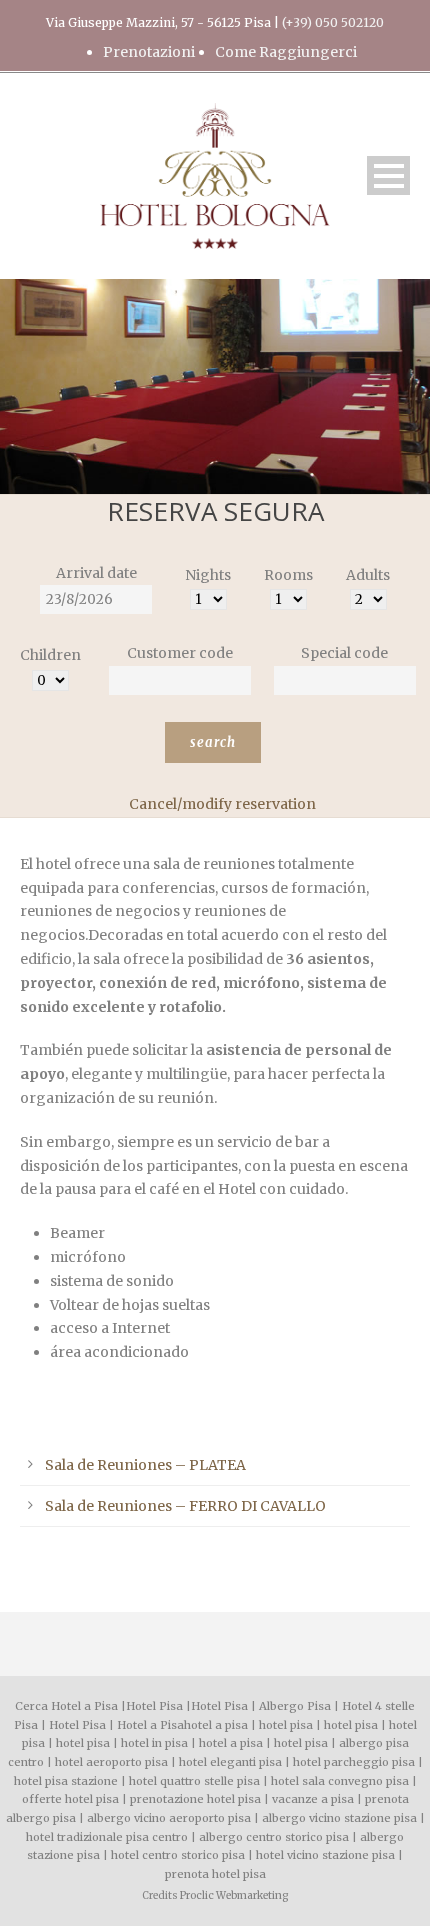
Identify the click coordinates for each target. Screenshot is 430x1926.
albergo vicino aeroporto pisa (169, 1818)
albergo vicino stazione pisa (339, 1818)
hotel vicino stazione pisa (325, 1855)
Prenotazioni (149, 52)
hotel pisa (286, 1725)
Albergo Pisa (295, 1706)
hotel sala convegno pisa (340, 1781)
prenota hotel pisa (215, 1874)
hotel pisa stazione (66, 1781)
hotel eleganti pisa (230, 1762)
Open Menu (388, 175)
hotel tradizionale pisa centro (107, 1837)
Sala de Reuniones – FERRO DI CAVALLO (185, 1506)
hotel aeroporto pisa (111, 1762)
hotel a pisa (216, 1725)
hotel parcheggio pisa (354, 1762)
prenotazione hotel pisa (195, 1799)
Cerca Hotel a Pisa (66, 1706)
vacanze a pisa (313, 1799)
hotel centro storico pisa (178, 1855)
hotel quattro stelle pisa (194, 1781)
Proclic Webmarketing (234, 1895)
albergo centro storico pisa (274, 1837)
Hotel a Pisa (150, 1725)
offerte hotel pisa (70, 1799)
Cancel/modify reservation (222, 804)
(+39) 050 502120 (333, 22)
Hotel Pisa (154, 1706)
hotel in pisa (154, 1743)
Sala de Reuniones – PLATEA (145, 1465)
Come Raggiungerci (286, 52)
